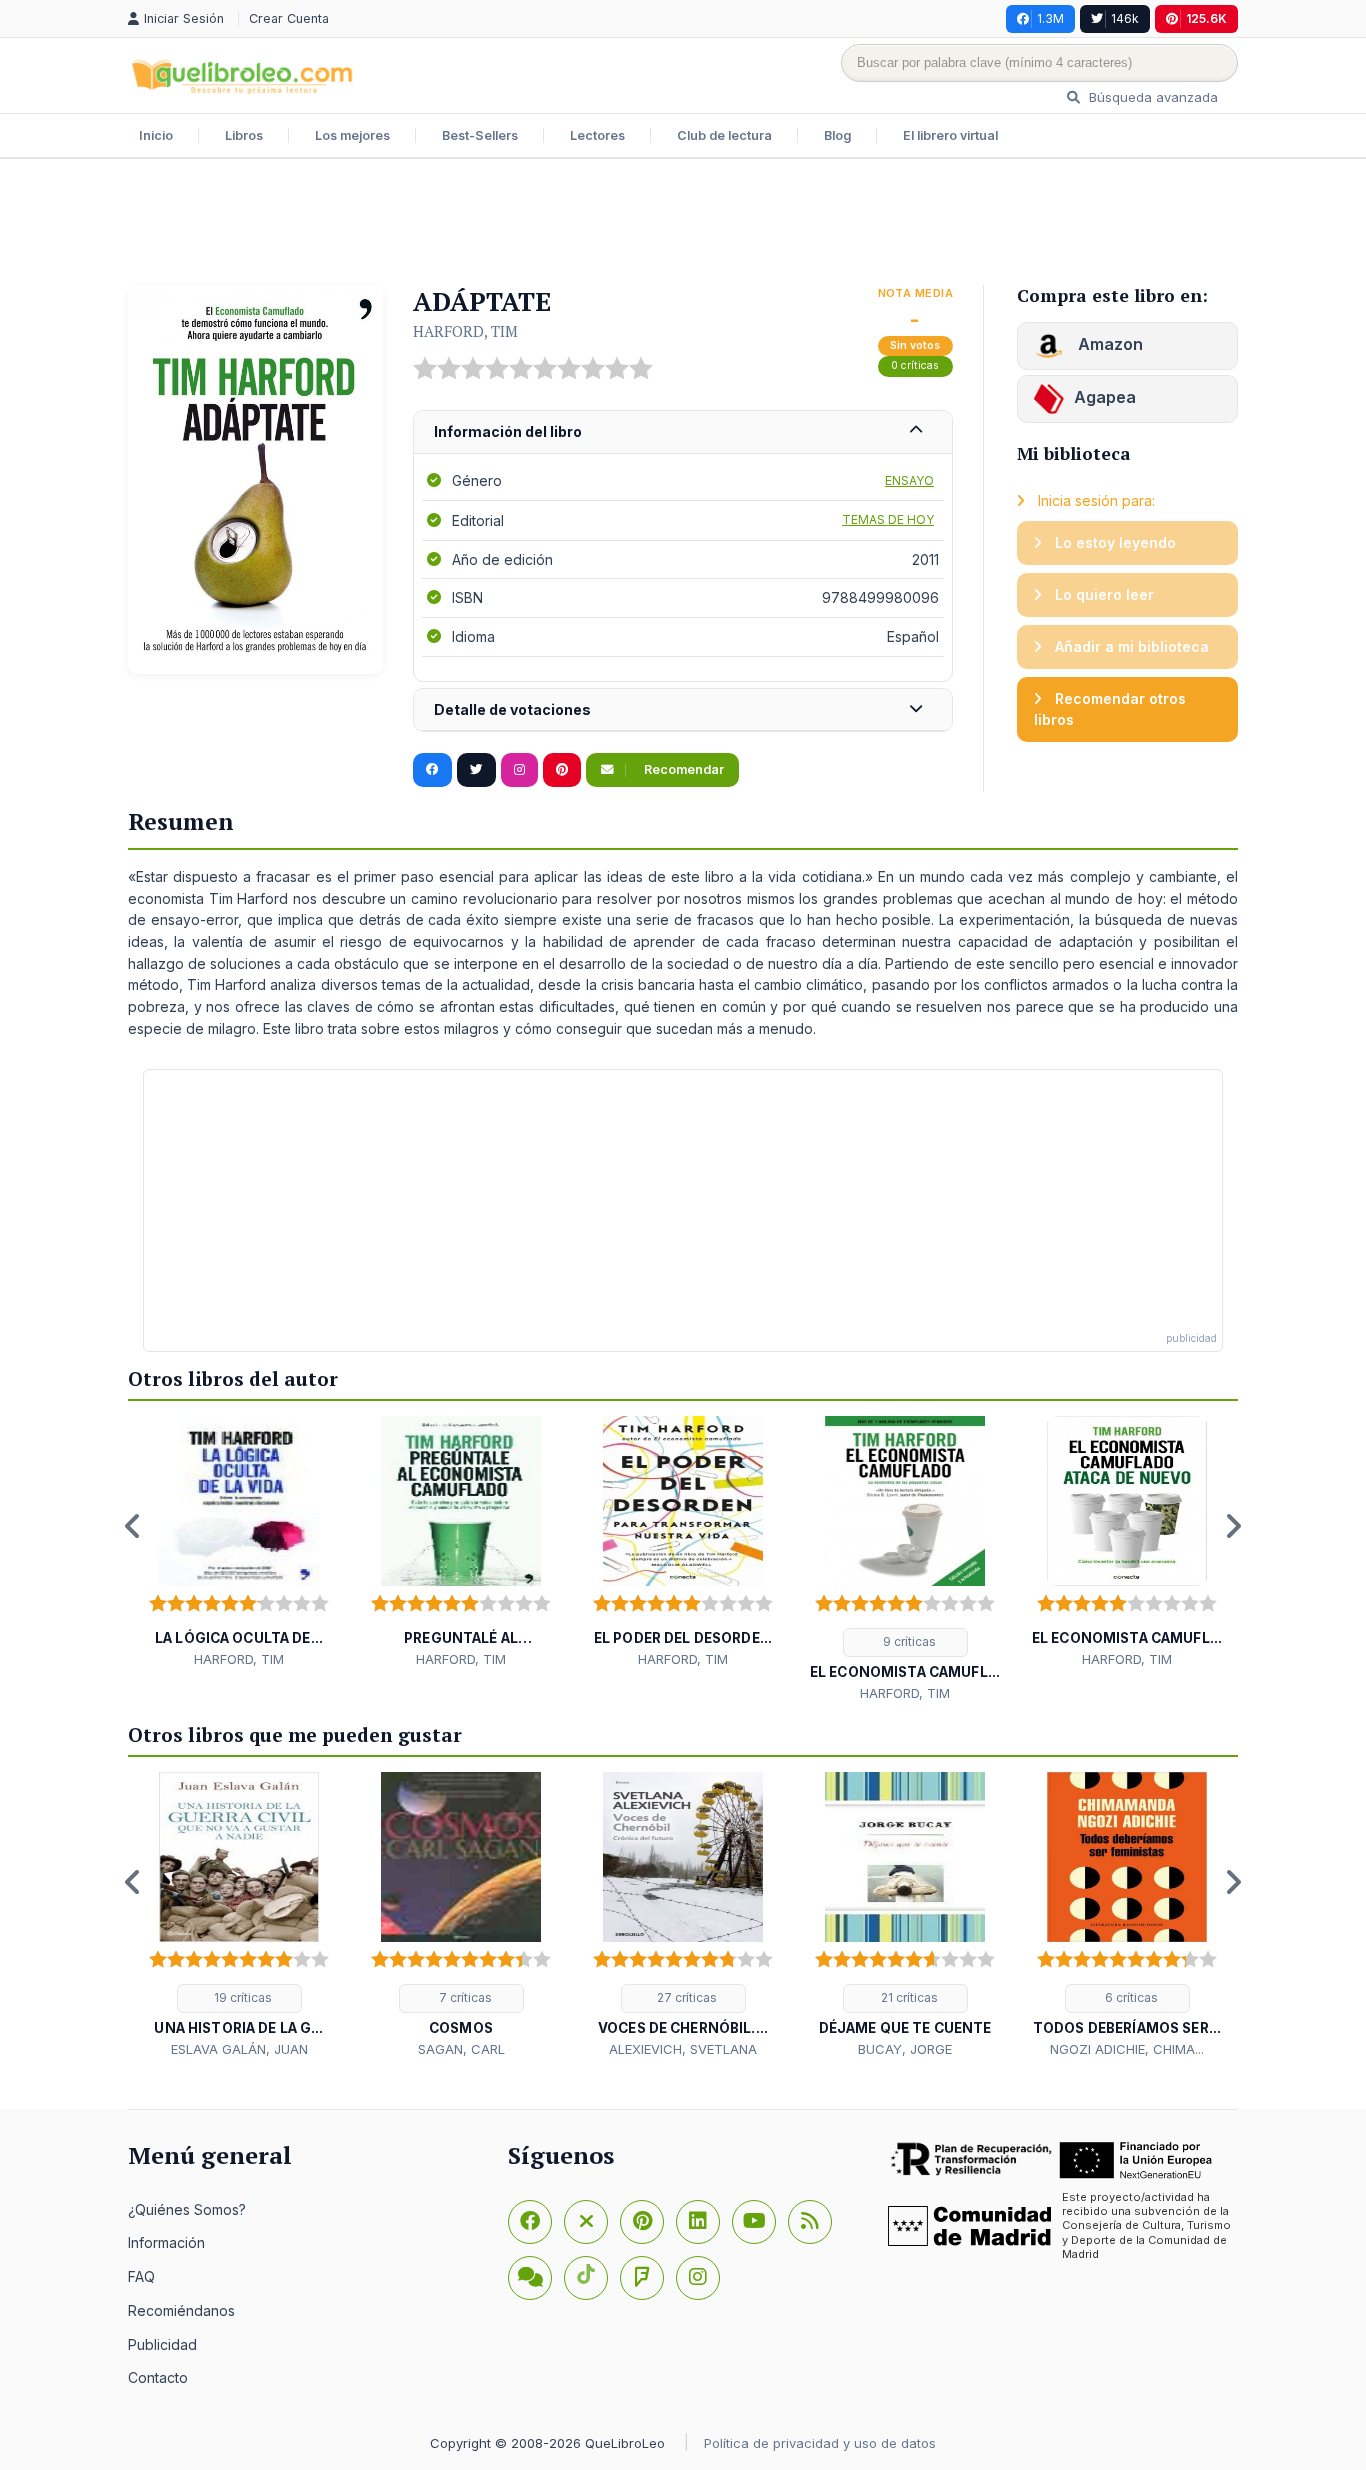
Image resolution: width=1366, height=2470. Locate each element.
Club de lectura (724, 135)
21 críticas (908, 1997)
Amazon (1108, 344)
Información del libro (508, 431)
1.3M (1050, 18)
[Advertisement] (683, 224)
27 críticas (685, 1997)
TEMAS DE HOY (888, 519)
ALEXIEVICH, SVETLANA (683, 2049)
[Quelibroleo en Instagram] (519, 770)
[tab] (683, 432)
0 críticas (915, 365)
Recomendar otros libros (1110, 709)
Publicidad (162, 2344)
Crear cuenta (289, 18)
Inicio (156, 135)
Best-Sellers (480, 135)
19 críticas (241, 1997)
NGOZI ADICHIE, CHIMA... (1127, 2049)
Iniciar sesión (186, 18)
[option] (239, 1542)
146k (1125, 18)
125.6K (1206, 18)
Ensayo (909, 480)
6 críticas (1130, 1997)
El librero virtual (950, 135)
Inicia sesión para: (1094, 500)
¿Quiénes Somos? (187, 2209)
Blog (837, 135)
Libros (244, 135)
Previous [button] (133, 1526)
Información (166, 2242)
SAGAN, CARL (461, 2049)
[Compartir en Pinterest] (562, 770)
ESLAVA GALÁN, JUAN (239, 2049)
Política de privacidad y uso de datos (820, 2443)
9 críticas (908, 1641)
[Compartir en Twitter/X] (476, 770)
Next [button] (1233, 1526)
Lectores (597, 135)
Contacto (158, 2377)
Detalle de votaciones (512, 709)
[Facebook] (530, 2222)
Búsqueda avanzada (1151, 97)
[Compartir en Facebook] (432, 770)
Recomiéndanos (181, 2310)
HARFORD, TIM (465, 331)
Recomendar (682, 769)
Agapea (1105, 397)
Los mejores (352, 135)
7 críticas (464, 1997)
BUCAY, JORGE (905, 2049)
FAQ (141, 2276)
